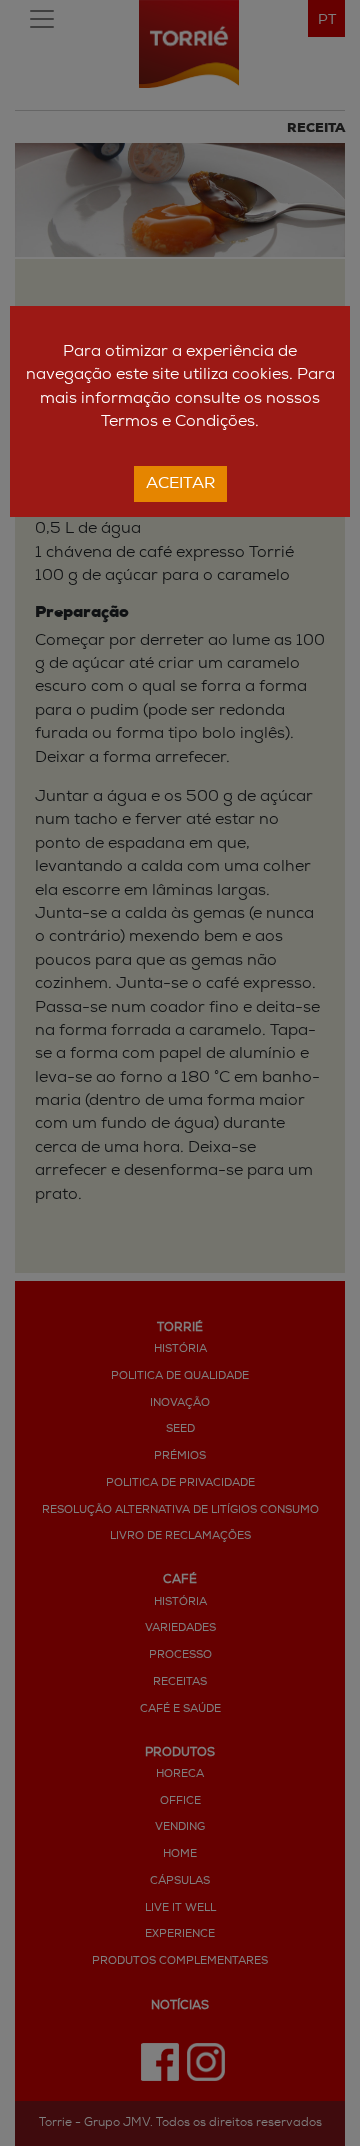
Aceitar (180, 484)
